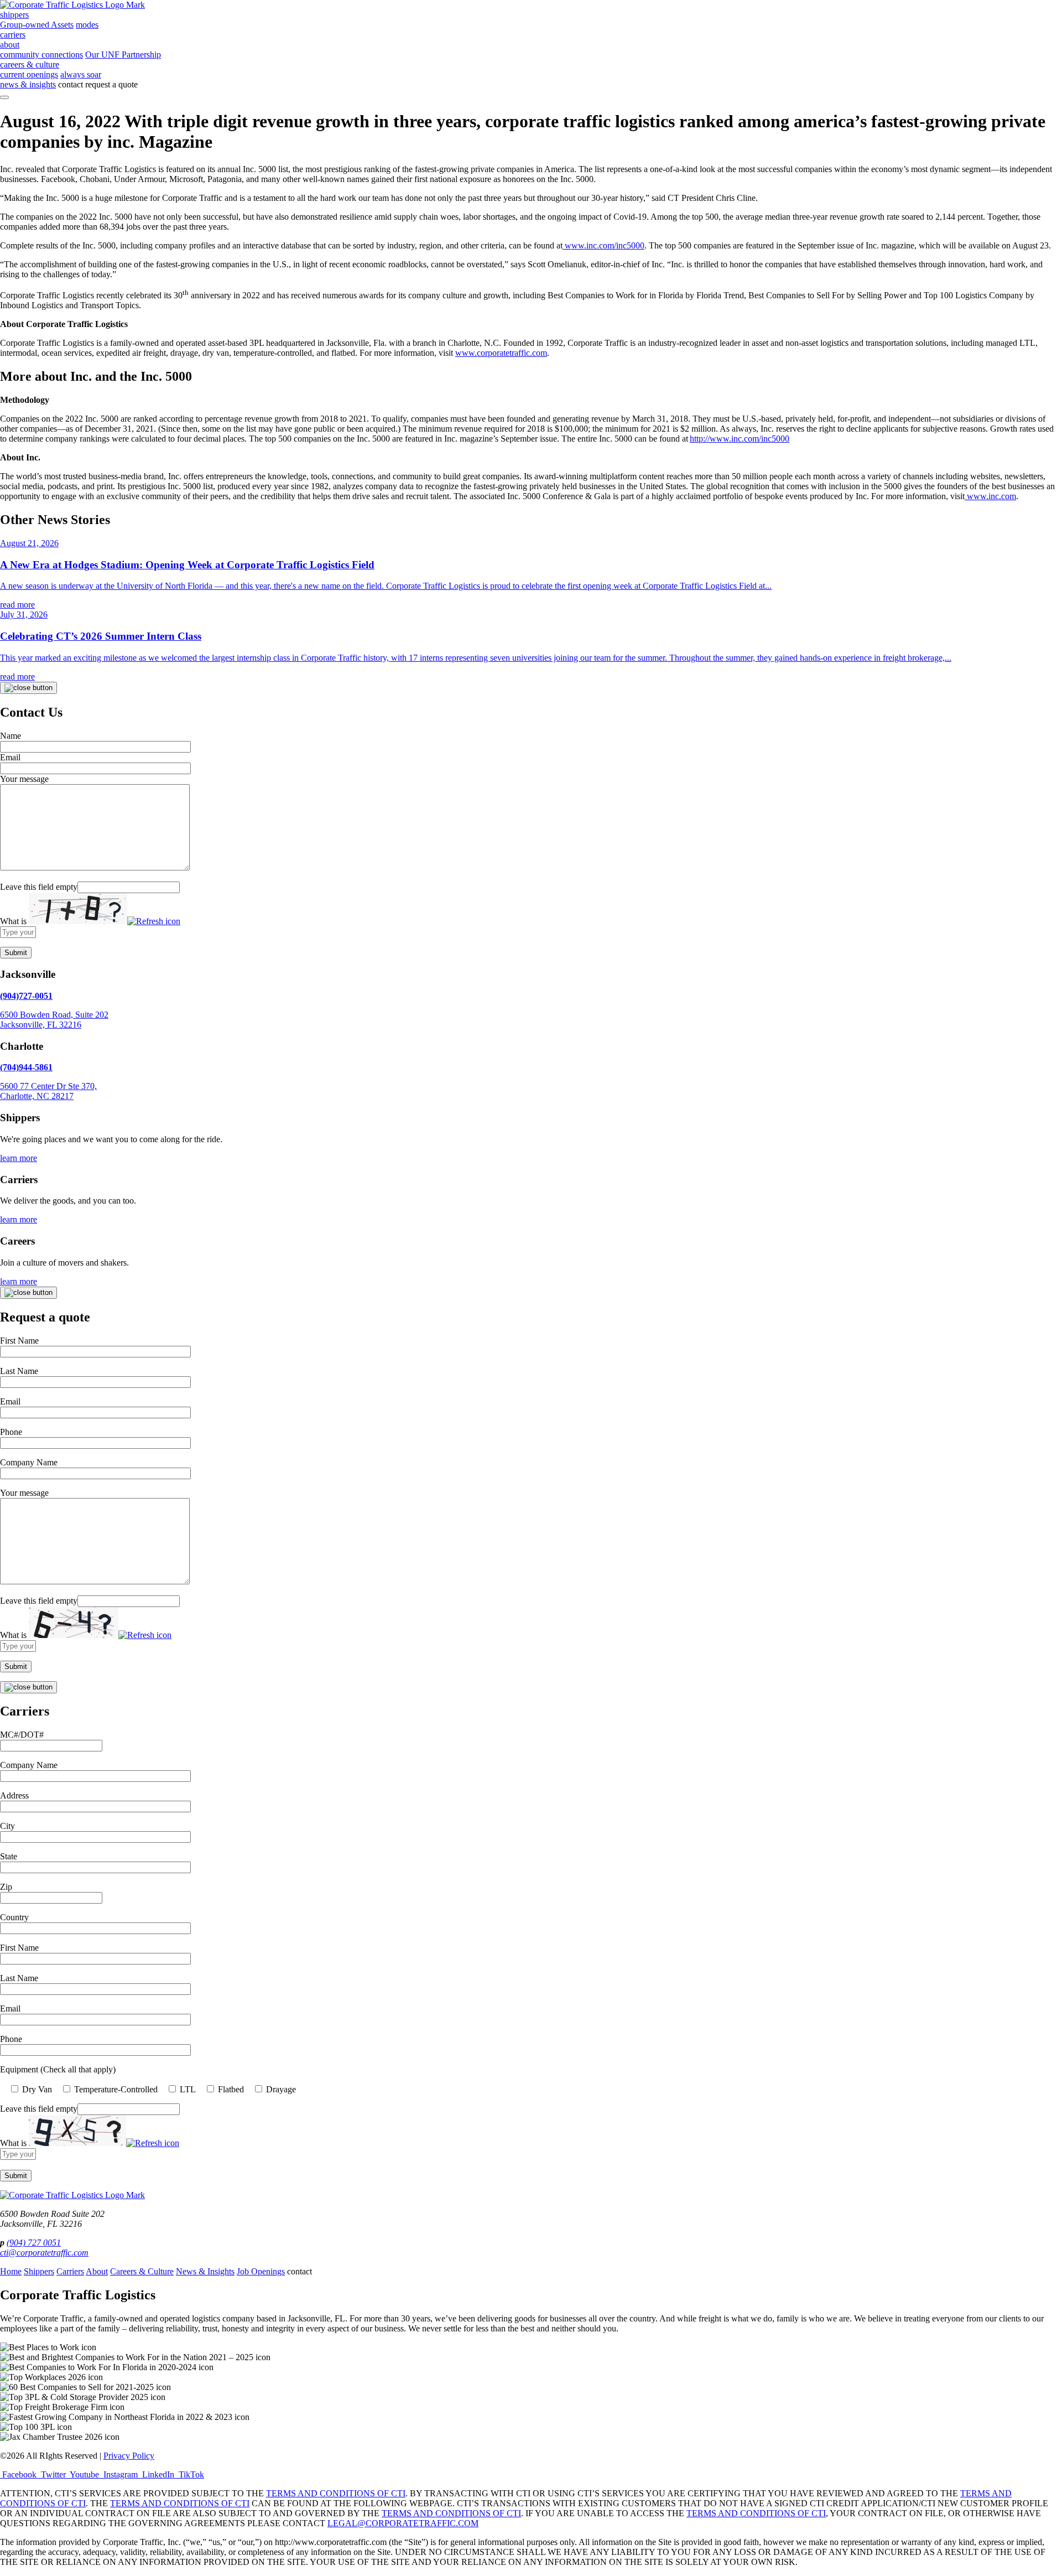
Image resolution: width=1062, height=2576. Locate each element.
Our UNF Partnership (123, 55)
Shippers (39, 2271)
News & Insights (205, 2271)
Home (11, 2271)
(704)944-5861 (26, 1067)
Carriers (70, 2271)
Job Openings (261, 2271)
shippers (14, 15)
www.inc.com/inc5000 (605, 245)
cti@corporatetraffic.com (44, 2253)
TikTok (190, 2474)
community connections (41, 55)
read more (17, 605)
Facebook (19, 2474)
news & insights (28, 84)
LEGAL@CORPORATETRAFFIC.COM (403, 2523)
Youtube (85, 2474)
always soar (81, 74)
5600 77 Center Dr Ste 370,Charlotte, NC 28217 (48, 1091)
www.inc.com (991, 496)
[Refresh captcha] (154, 921)
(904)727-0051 (26, 996)
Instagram (121, 2474)
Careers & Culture (142, 2271)
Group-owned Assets (37, 25)
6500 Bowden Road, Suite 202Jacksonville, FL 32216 (54, 1020)
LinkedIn (158, 2474)
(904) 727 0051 (34, 2243)
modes (87, 25)
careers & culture (30, 64)
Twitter (53, 2474)
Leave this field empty (39, 887)
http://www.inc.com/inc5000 (740, 439)
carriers (13, 35)
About (97, 2271)
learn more (19, 1158)
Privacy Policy (129, 2456)
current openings (29, 74)
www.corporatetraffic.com (501, 353)
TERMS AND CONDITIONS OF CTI (336, 2493)
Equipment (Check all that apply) (58, 2069)
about (10, 45)
